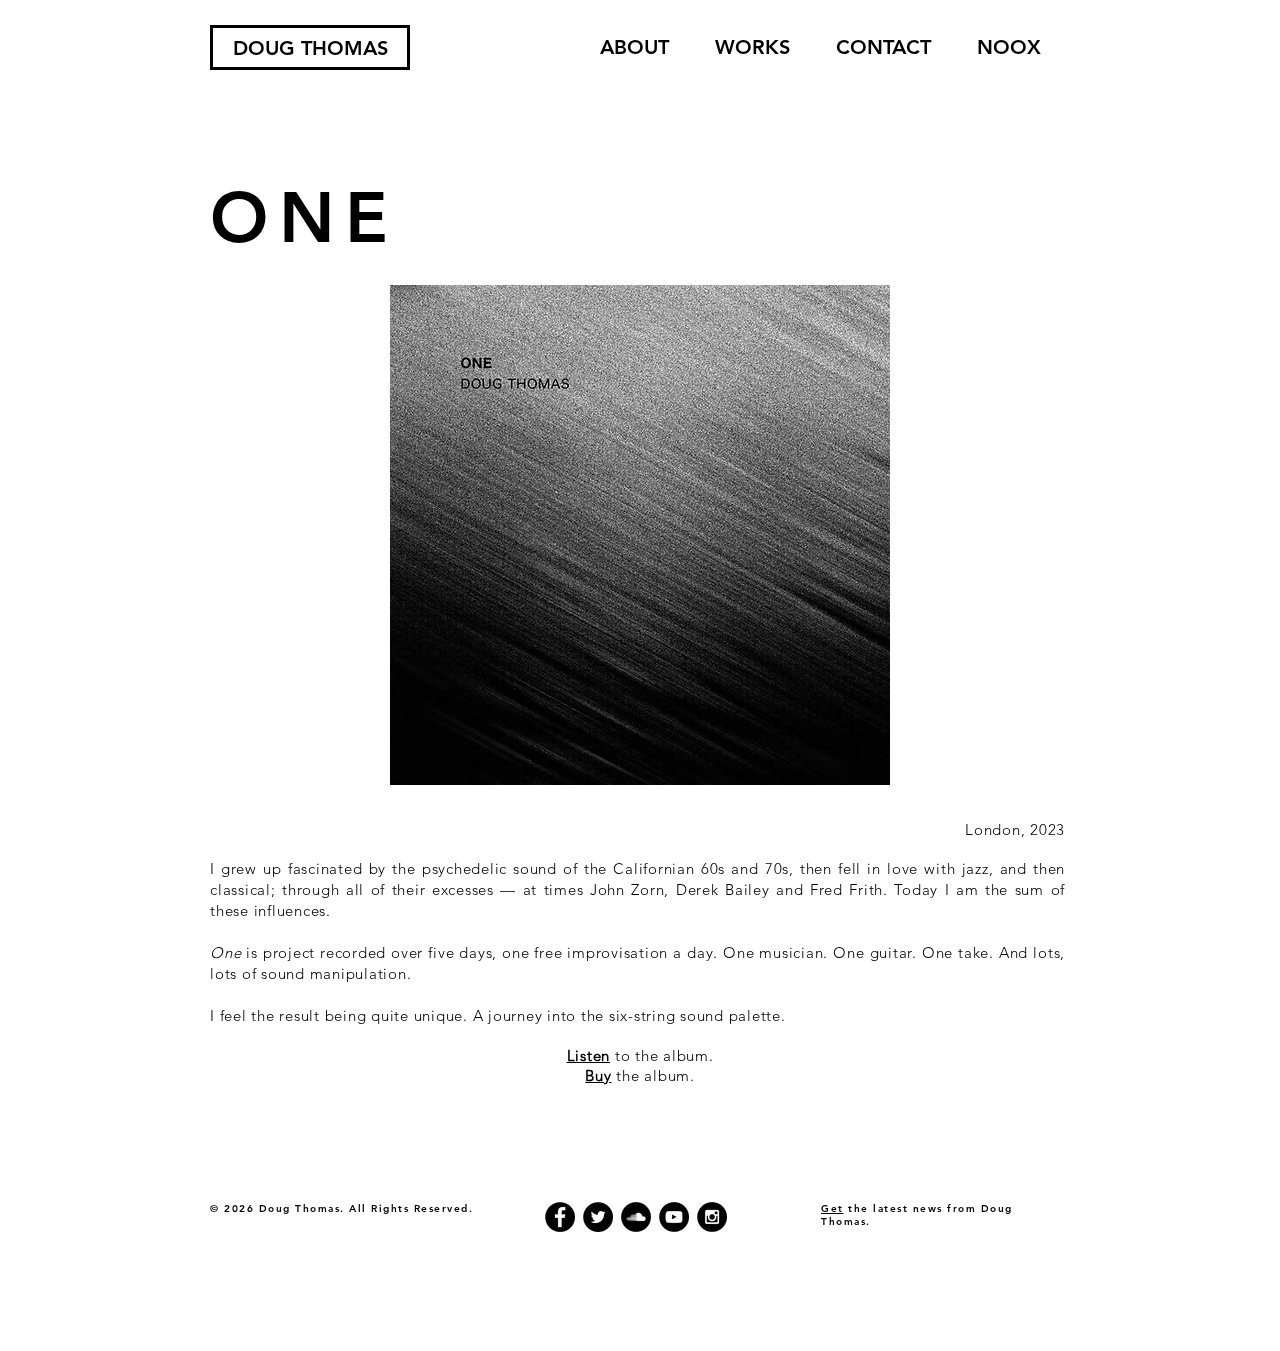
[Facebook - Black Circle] (560, 1217)
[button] (752, 47)
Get (832, 1208)
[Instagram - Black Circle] (712, 1217)
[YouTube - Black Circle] (674, 1217)
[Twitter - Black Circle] (598, 1217)
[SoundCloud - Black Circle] (636, 1217)
